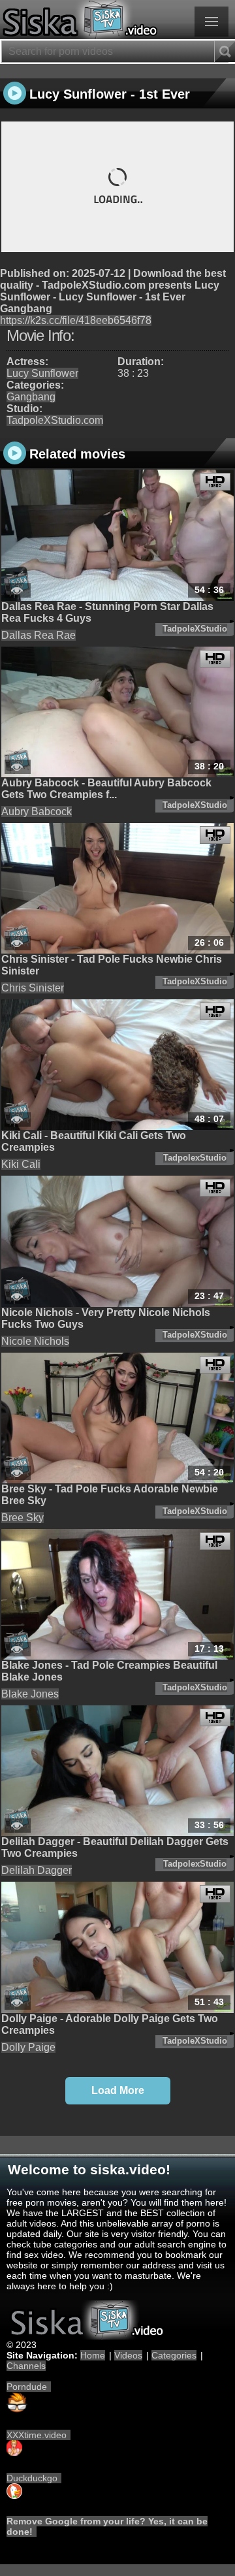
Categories (174, 2355)
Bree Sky (23, 1518)
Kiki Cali (21, 1164)
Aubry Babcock (37, 812)
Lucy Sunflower (42, 373)
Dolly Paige (28, 2047)
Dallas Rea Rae (39, 635)
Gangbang (31, 397)
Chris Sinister (33, 988)
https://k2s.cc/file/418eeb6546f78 (76, 320)
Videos (128, 2355)
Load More (118, 2090)
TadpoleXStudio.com (55, 420)
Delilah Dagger (37, 1870)
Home (93, 2355)
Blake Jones (30, 1694)
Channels (26, 2366)
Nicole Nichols (35, 1341)
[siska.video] (117, 20)
